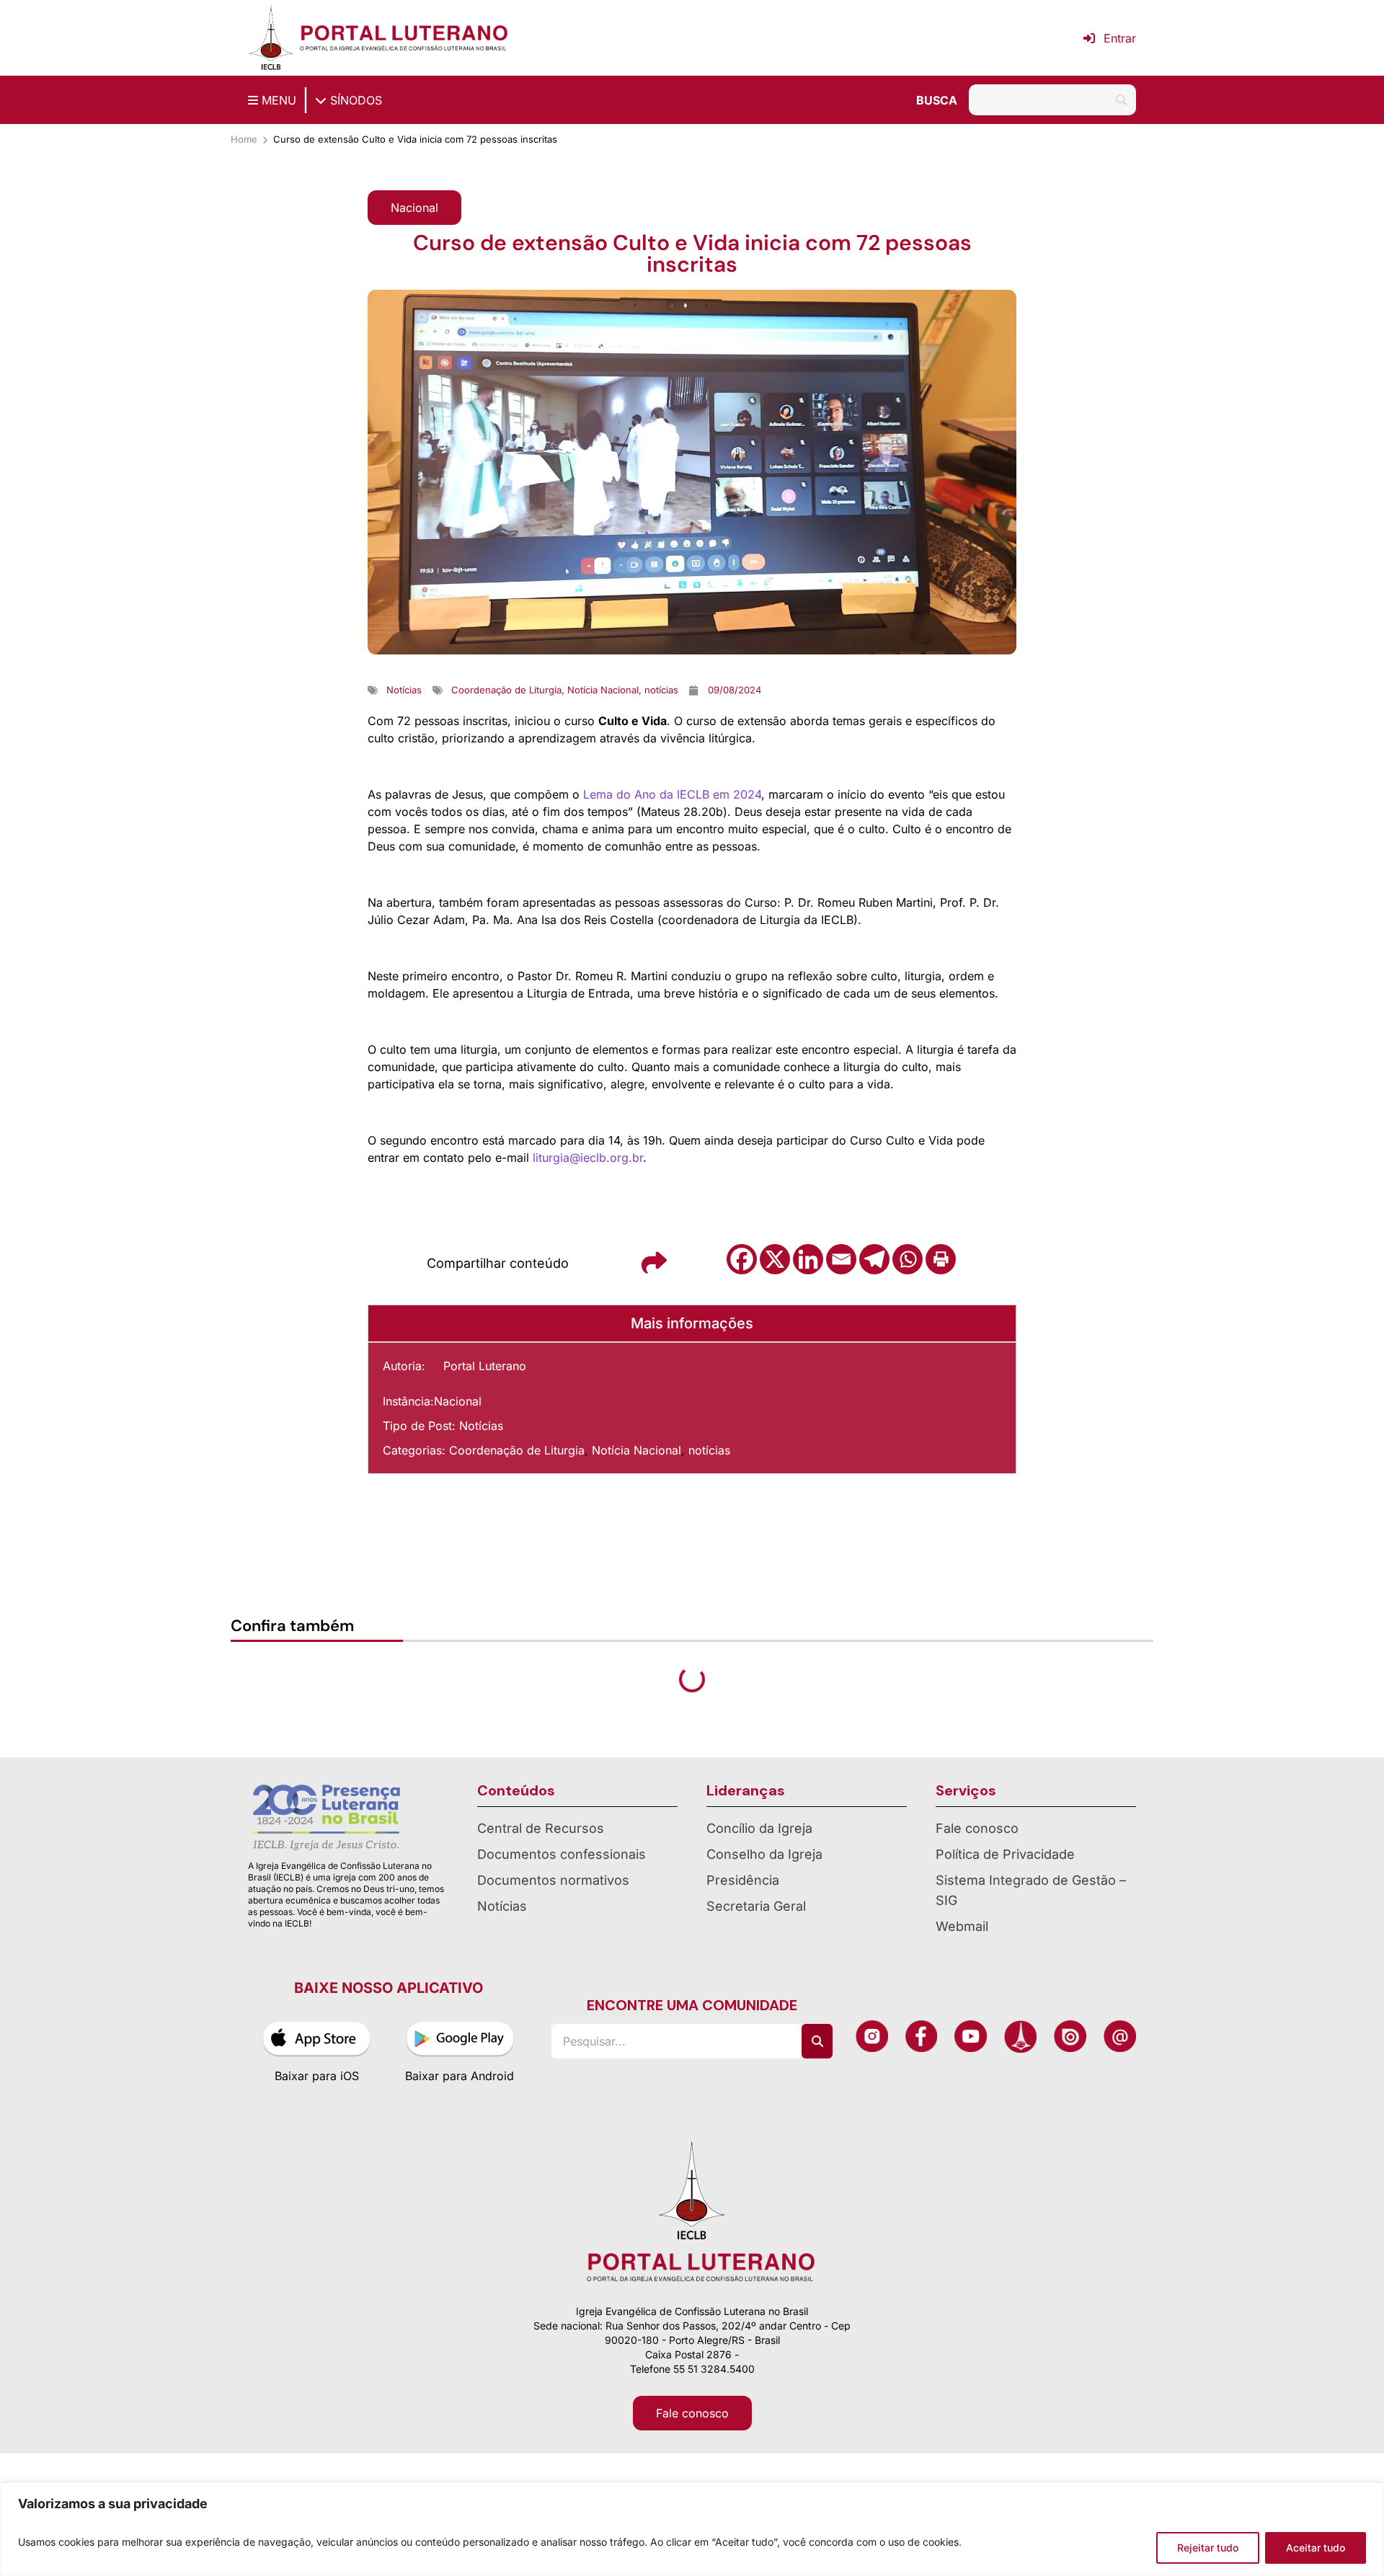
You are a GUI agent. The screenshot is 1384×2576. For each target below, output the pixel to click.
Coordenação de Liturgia (517, 1450)
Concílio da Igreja (759, 1906)
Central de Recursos (541, 1906)
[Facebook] (742, 1259)
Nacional (458, 1401)
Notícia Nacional (636, 1450)
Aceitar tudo (1316, 2548)
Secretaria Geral (756, 1984)
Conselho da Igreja (764, 1932)
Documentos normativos (553, 1958)
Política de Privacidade (1005, 1932)
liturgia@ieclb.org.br (588, 1158)
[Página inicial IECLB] (271, 38)
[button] (414, 208)
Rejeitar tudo (1208, 2548)
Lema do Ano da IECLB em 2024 (672, 794)
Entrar (1120, 38)
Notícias (481, 1426)
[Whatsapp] (908, 1259)
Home (244, 139)
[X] (775, 1259)
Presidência (743, 1958)
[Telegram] (874, 1259)
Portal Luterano (485, 1366)
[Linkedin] (808, 1259)
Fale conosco (977, 1906)
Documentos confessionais (562, 1932)
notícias (709, 1450)
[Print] (941, 1259)
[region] (692, 2529)
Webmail (962, 2004)
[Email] (841, 1259)
